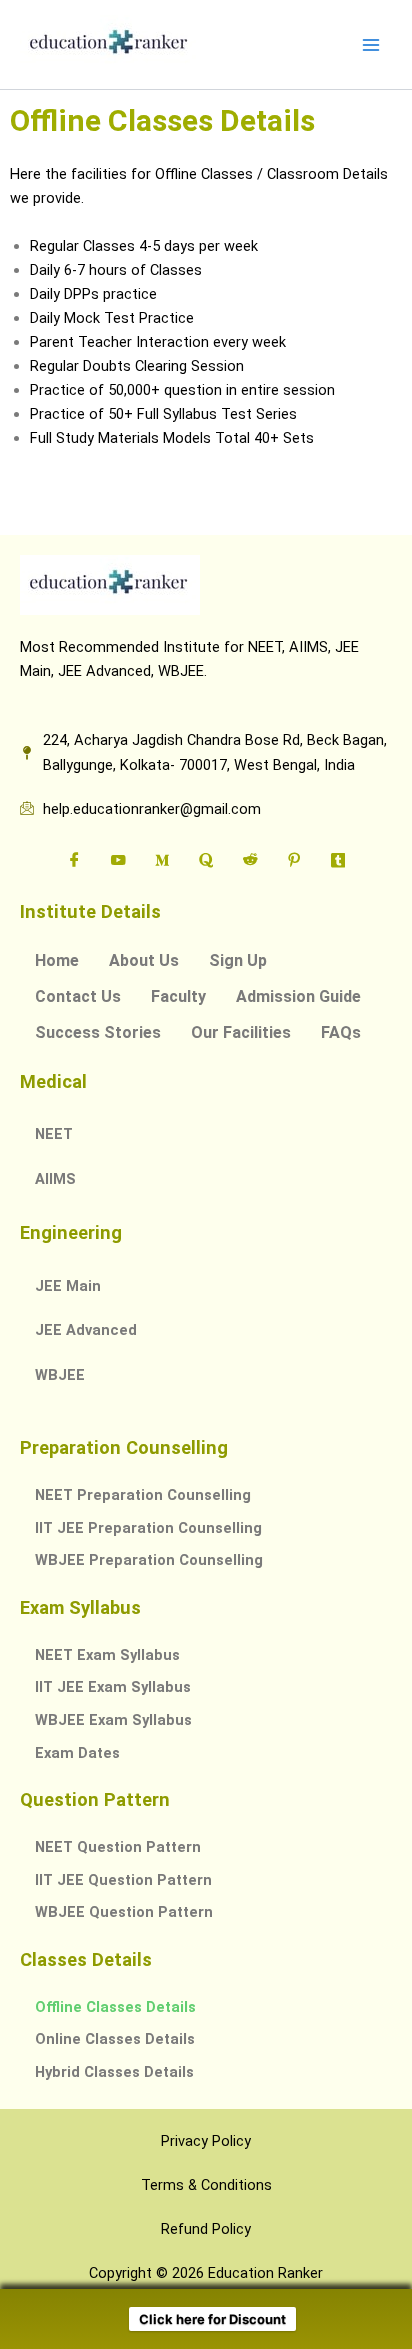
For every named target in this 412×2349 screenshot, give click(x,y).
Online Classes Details (115, 2039)
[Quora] (206, 861)
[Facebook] (74, 861)
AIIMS (55, 1179)
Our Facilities (241, 1032)
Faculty (178, 996)
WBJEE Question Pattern (124, 1912)
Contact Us (78, 996)
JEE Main (68, 1286)
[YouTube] (118, 861)
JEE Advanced (86, 1330)
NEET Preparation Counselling (143, 1495)
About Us (144, 960)
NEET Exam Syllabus (107, 1655)
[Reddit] (250, 861)
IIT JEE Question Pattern (123, 1880)
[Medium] (162, 861)
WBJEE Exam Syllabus (113, 1720)
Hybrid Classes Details (114, 2072)
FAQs (341, 1032)
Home (57, 960)
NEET (54, 1134)
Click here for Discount (212, 2319)
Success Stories (98, 1032)
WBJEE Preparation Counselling (149, 1560)
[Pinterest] (294, 861)
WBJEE (60, 1375)
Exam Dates (77, 1753)
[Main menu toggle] (371, 45)
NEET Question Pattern (118, 1847)
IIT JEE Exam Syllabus (113, 1687)
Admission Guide (298, 996)
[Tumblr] (338, 861)
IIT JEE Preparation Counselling (148, 1528)
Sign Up (238, 960)
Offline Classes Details (115, 2007)
